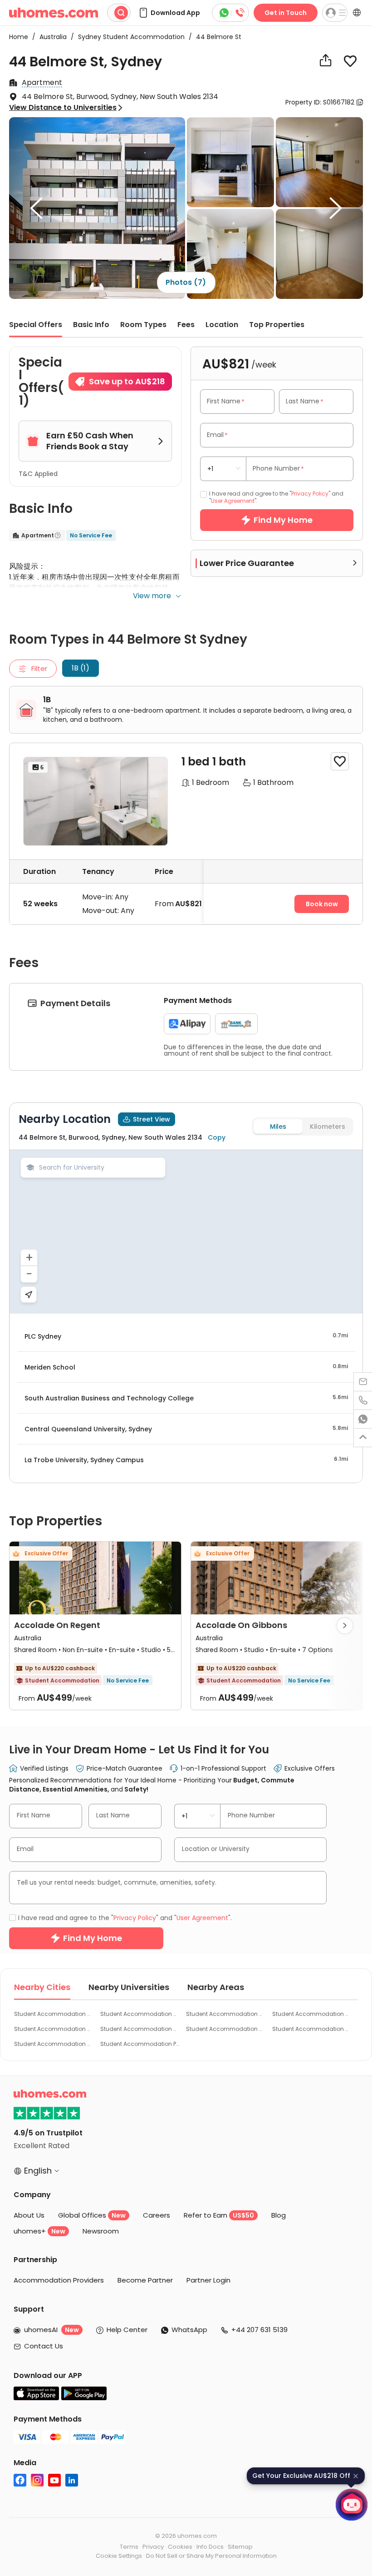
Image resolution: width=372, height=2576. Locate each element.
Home (19, 37)
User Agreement (233, 501)
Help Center (127, 2330)
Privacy (153, 2547)
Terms (129, 2547)
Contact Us (44, 2346)
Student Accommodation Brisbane (312, 2029)
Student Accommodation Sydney (54, 2014)
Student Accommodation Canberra (312, 2014)
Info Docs (210, 2547)
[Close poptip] (356, 2476)
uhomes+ (39, 2231)
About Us (29, 2215)
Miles (278, 1127)
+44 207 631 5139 (259, 2330)
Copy (217, 1137)
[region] (186, 1232)
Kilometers (328, 1127)
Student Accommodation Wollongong (140, 2014)
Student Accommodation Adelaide (54, 2044)
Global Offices (92, 2215)
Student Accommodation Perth (140, 2044)
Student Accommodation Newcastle (226, 2014)
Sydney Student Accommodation (129, 37)
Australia (50, 37)
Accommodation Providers (59, 2280)
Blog (279, 2215)
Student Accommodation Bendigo (140, 2029)
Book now (322, 904)
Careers (157, 2215)
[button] (169, 13)
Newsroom (101, 2231)
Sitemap (240, 2547)
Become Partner (145, 2280)
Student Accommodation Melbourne (226, 2029)
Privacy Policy (310, 494)
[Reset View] (29, 1295)
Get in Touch (286, 13)
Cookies (180, 2547)
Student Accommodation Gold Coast (54, 2029)
